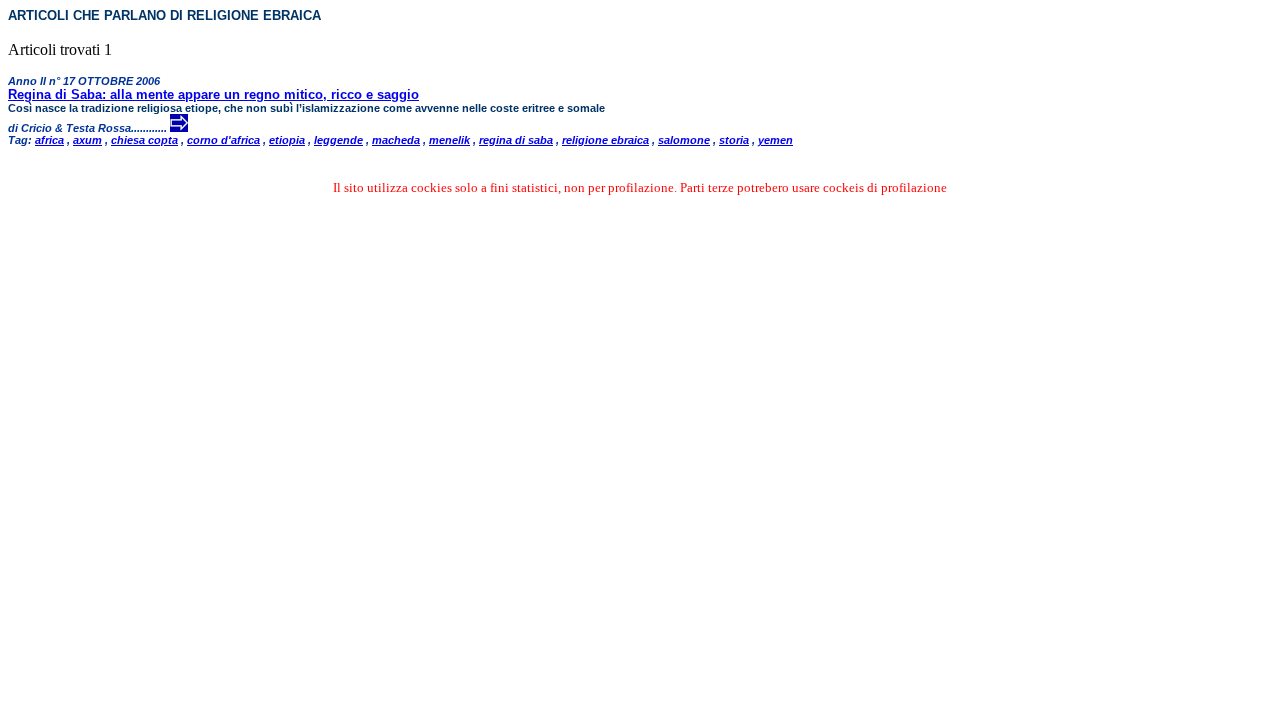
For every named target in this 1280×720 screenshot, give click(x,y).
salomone (684, 140)
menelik (449, 140)
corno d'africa (223, 140)
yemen (775, 140)
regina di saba (516, 140)
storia (734, 140)
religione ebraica (605, 140)
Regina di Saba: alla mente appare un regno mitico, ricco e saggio (213, 94)
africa (49, 140)
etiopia (287, 140)
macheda (396, 140)
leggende (338, 140)
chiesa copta (144, 140)
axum (87, 140)
